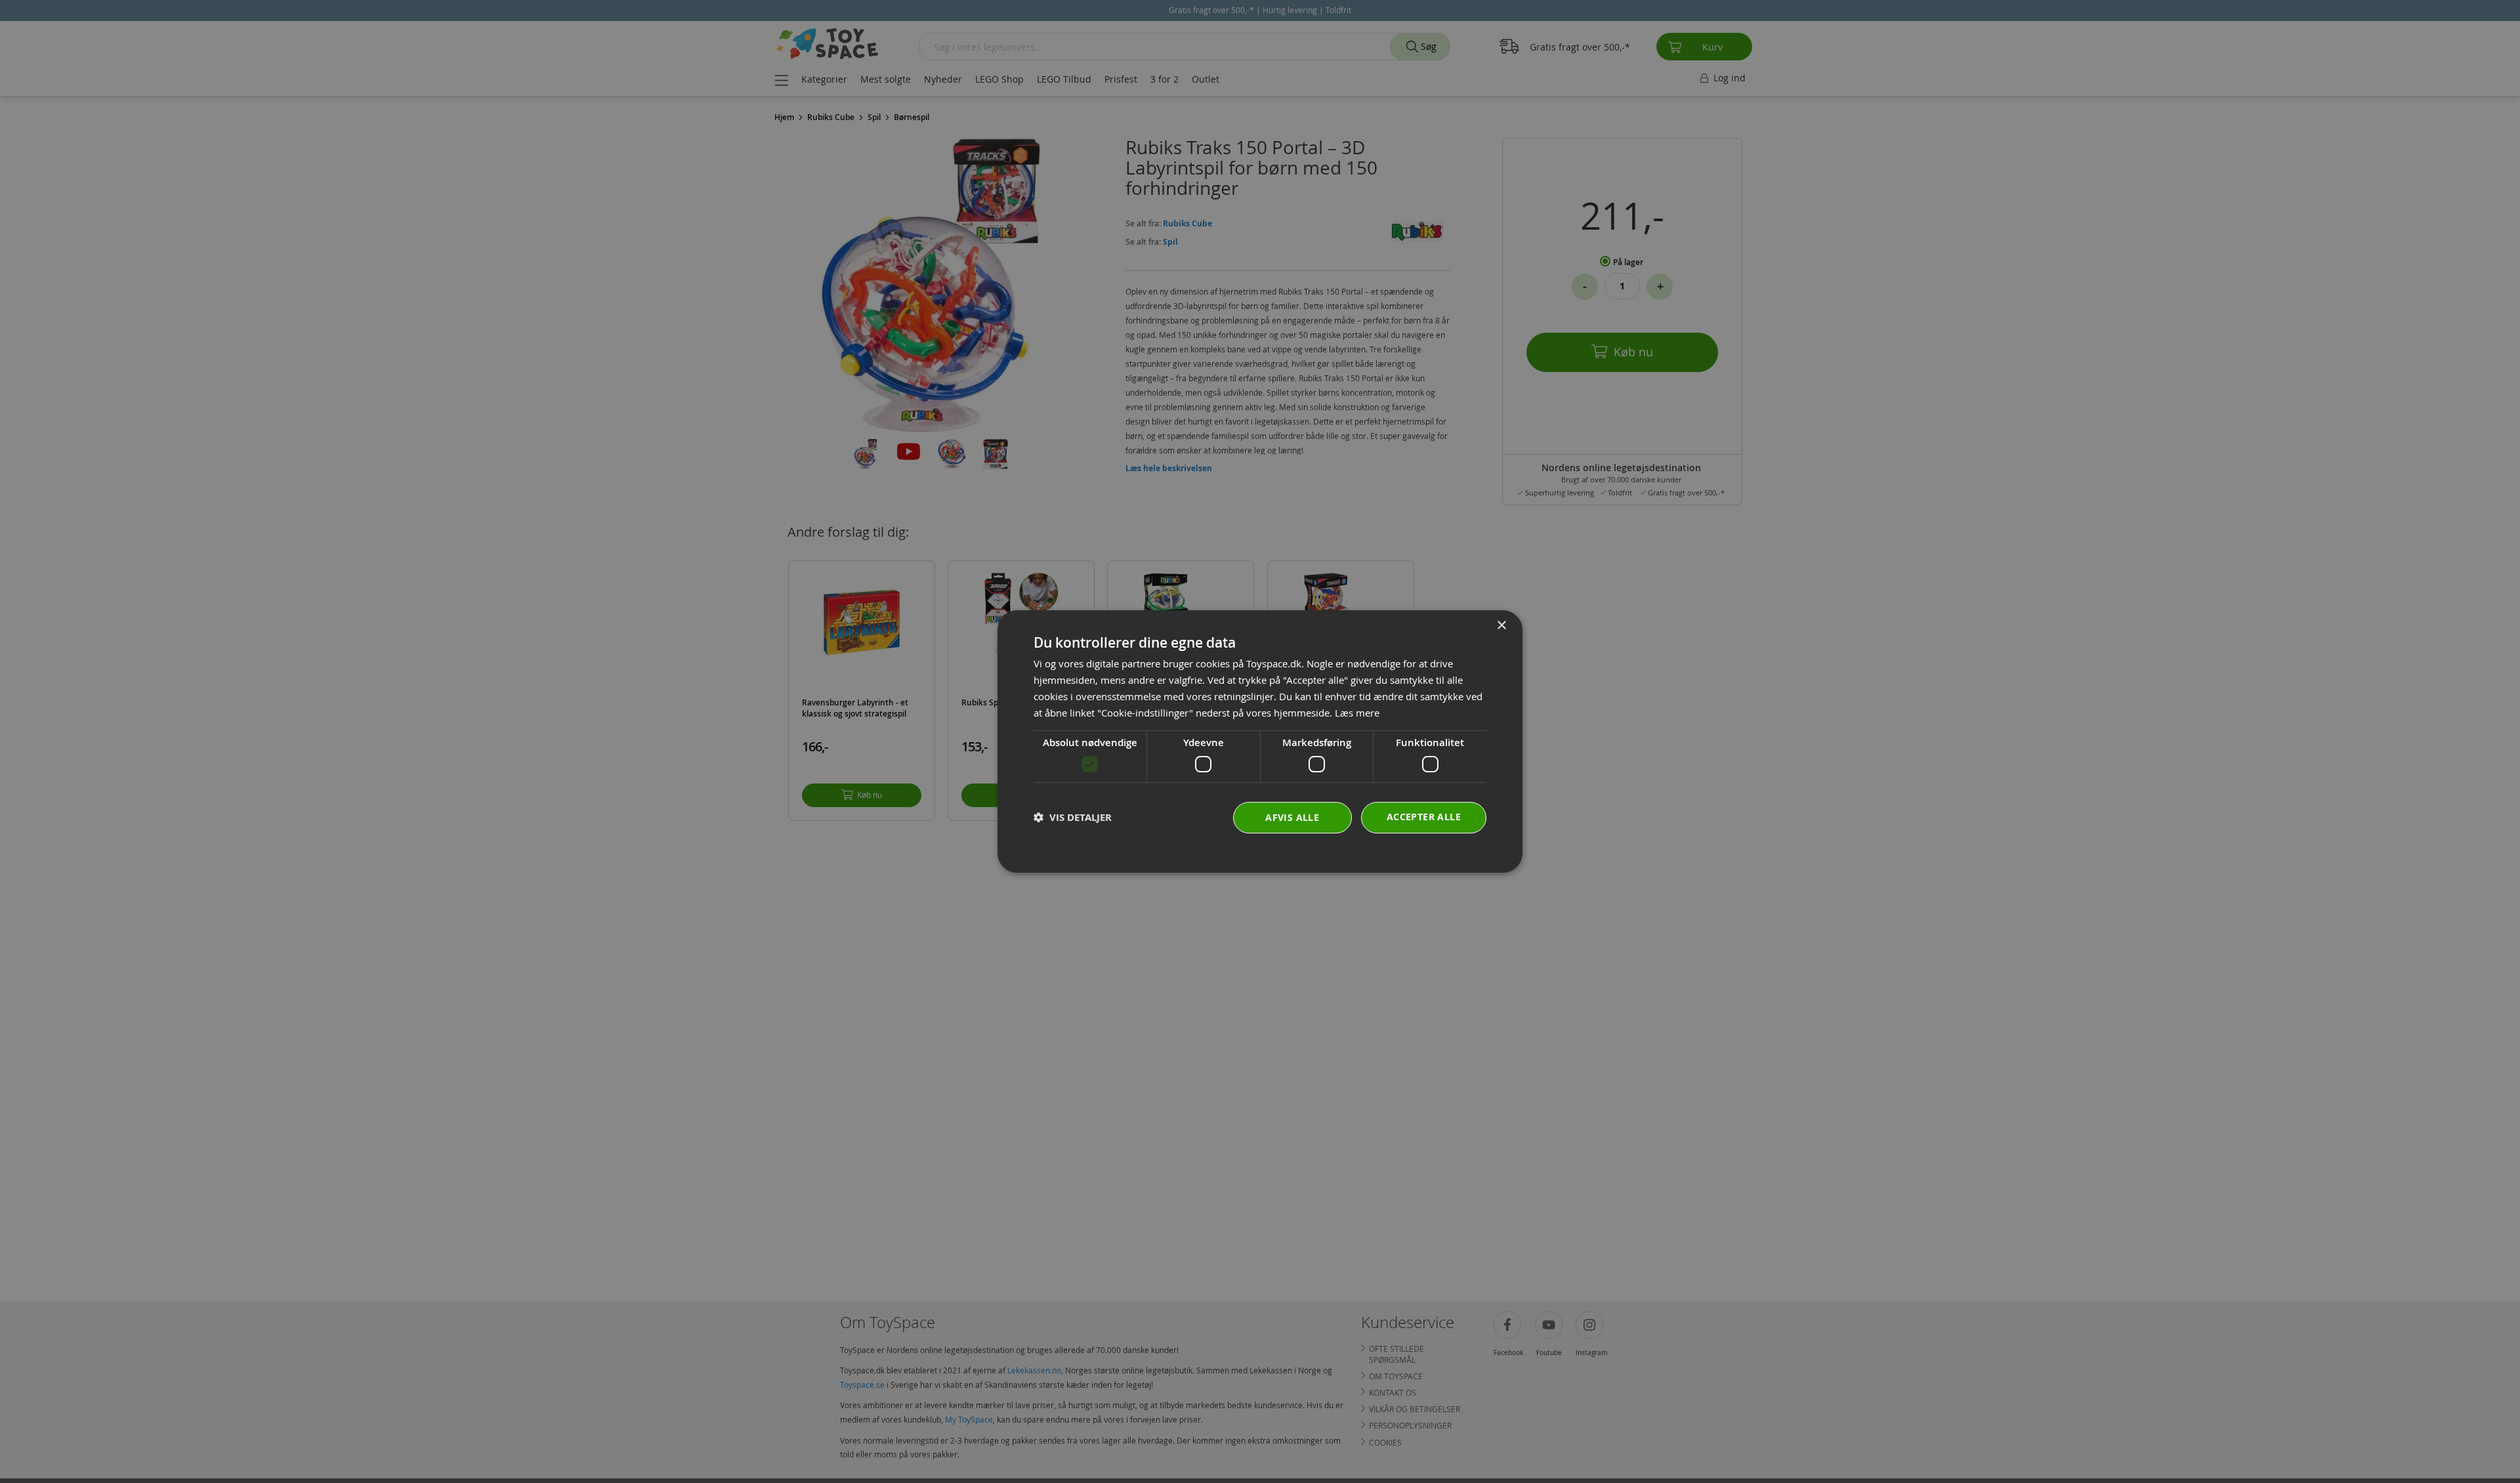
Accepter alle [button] (1424, 817)
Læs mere (1357, 713)
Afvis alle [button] (1292, 817)
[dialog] (1260, 741)
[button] (1073, 817)
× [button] (1501, 626)
